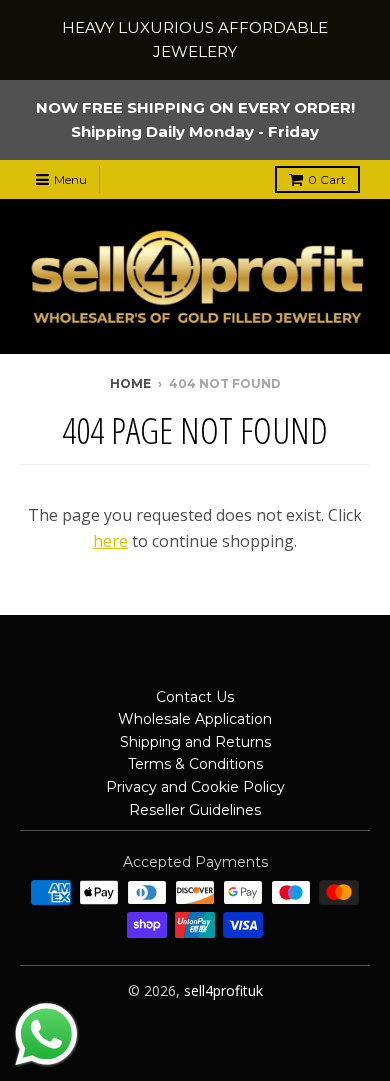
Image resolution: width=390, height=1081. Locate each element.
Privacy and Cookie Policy (195, 787)
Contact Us (195, 697)
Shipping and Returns (195, 742)
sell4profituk (223, 990)
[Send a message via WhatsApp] (46, 1034)
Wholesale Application (195, 719)
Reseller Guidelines (195, 810)
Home (130, 383)
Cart (327, 179)
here (110, 541)
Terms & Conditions (195, 764)
